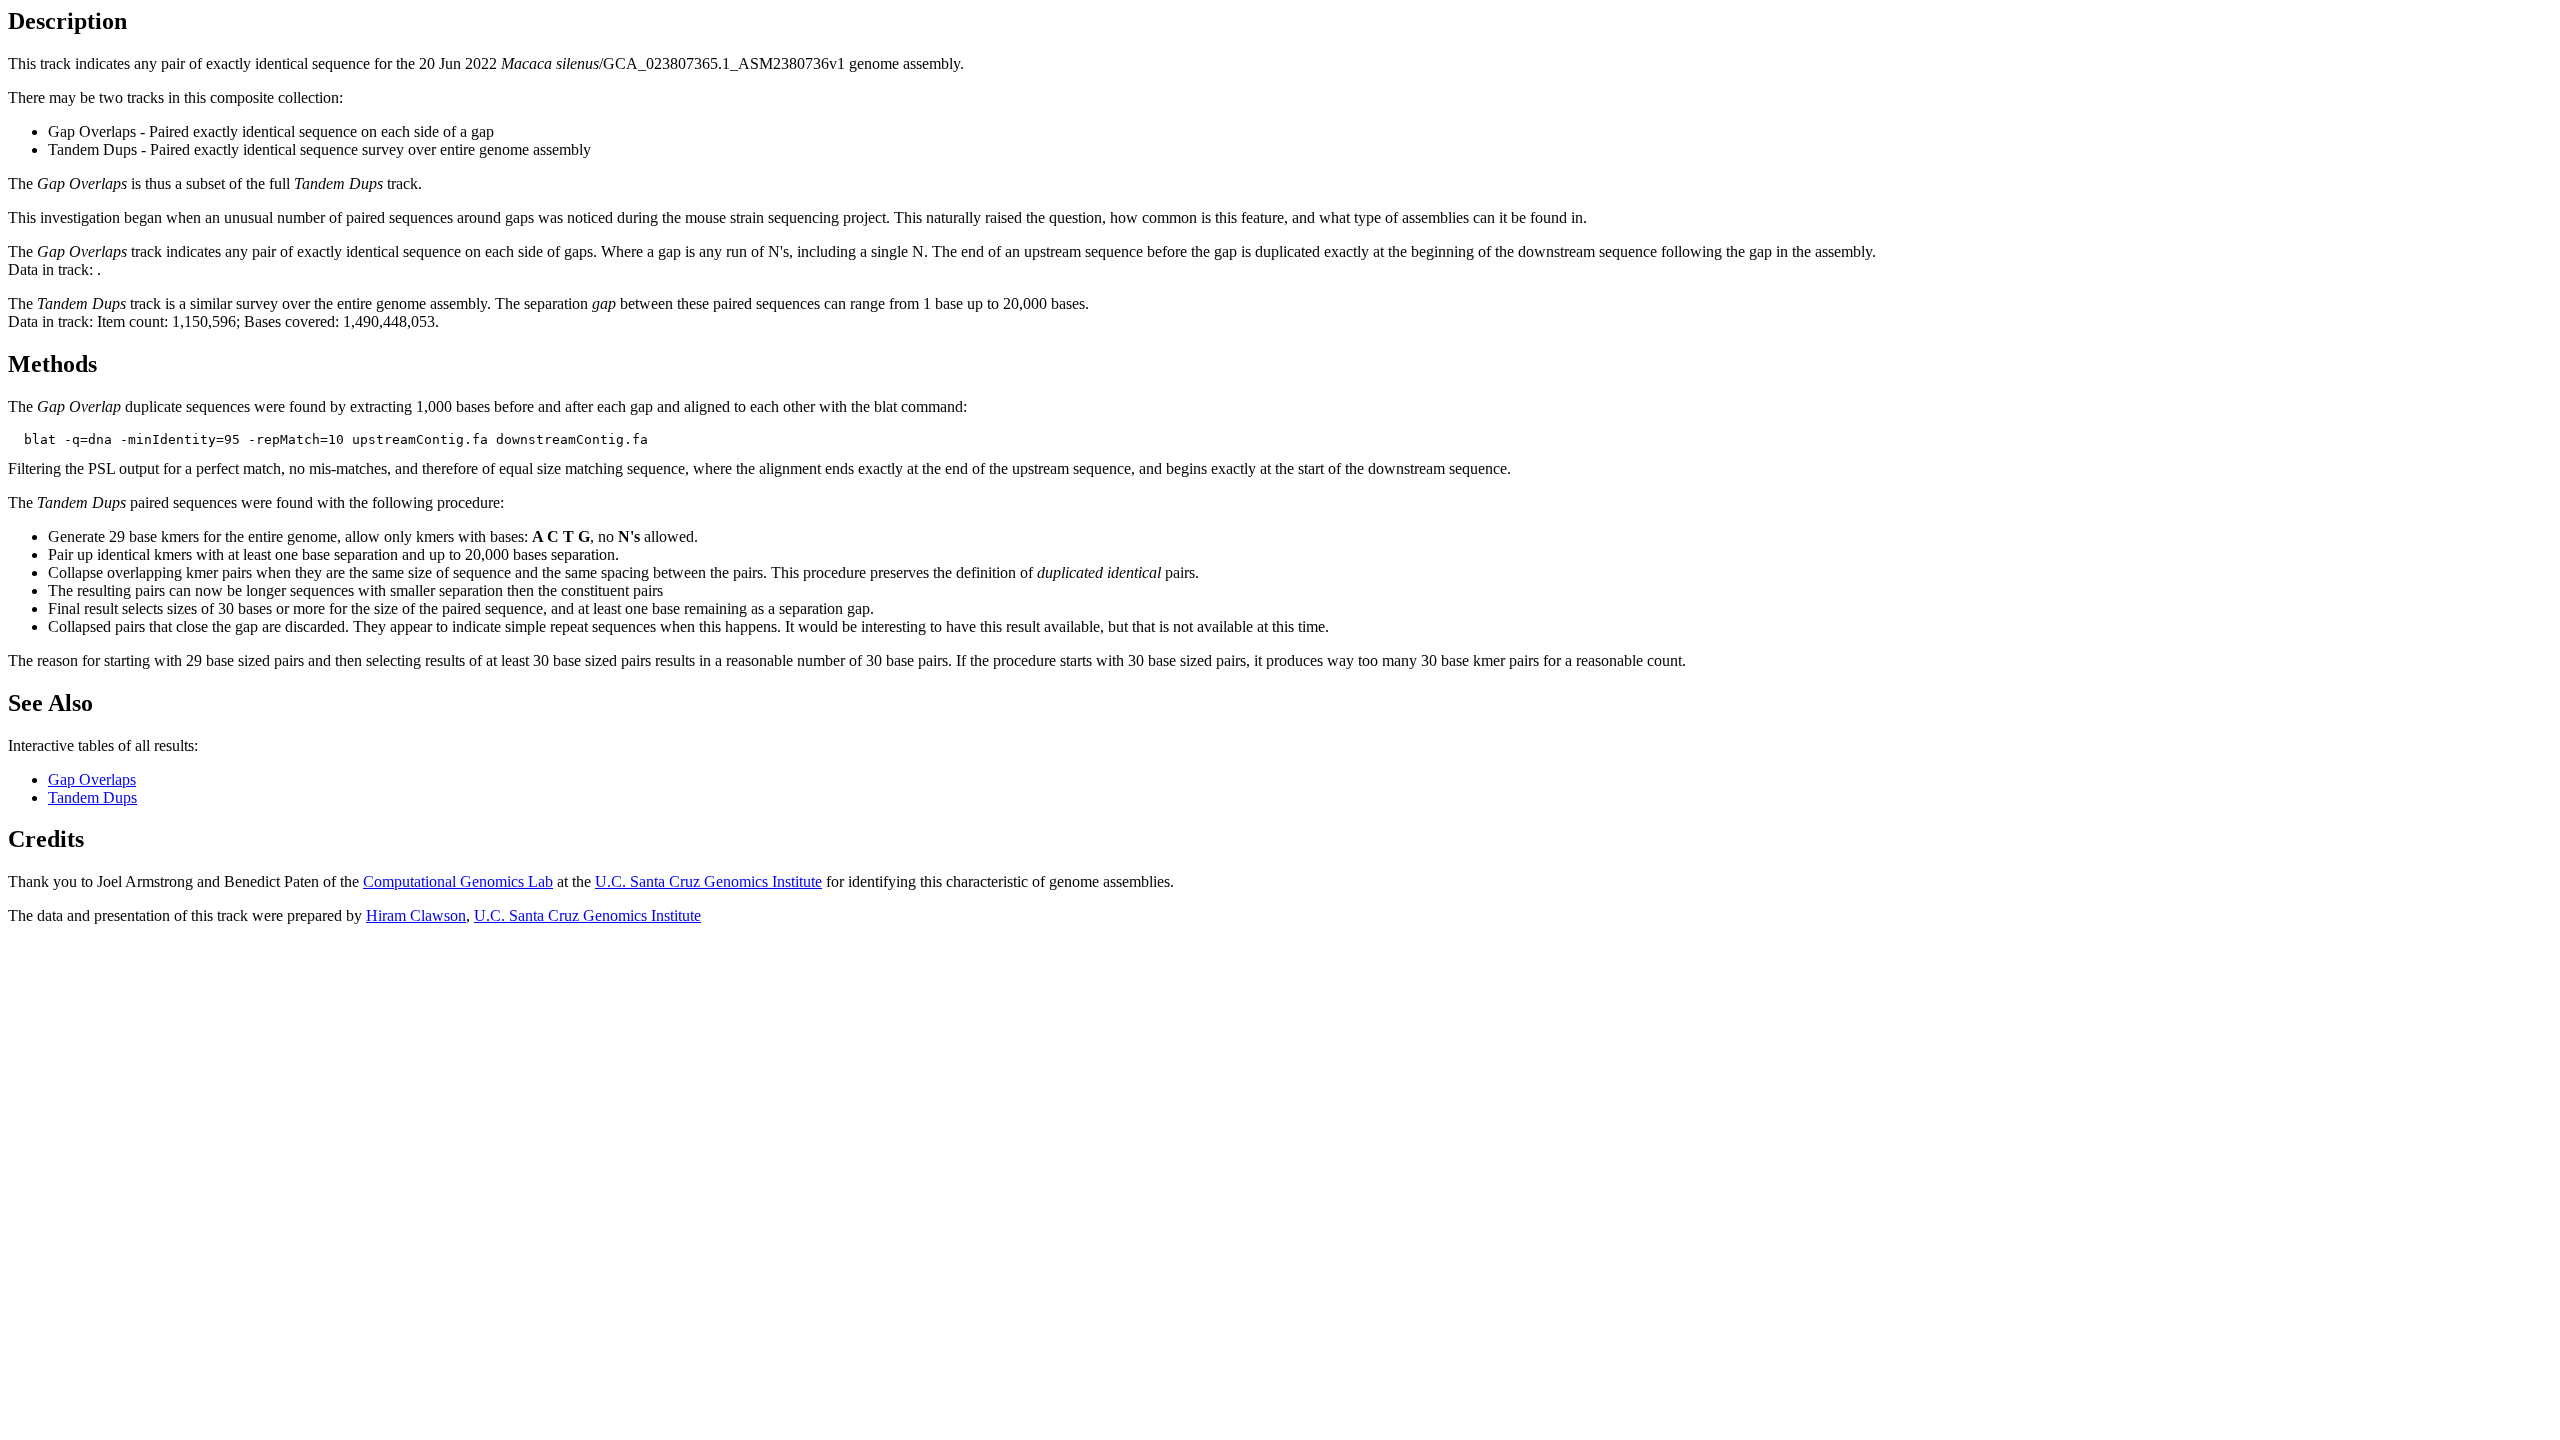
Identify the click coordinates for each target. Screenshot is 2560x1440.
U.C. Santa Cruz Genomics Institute (708, 881)
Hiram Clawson (416, 915)
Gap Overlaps (92, 779)
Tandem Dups (92, 797)
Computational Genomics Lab (458, 881)
